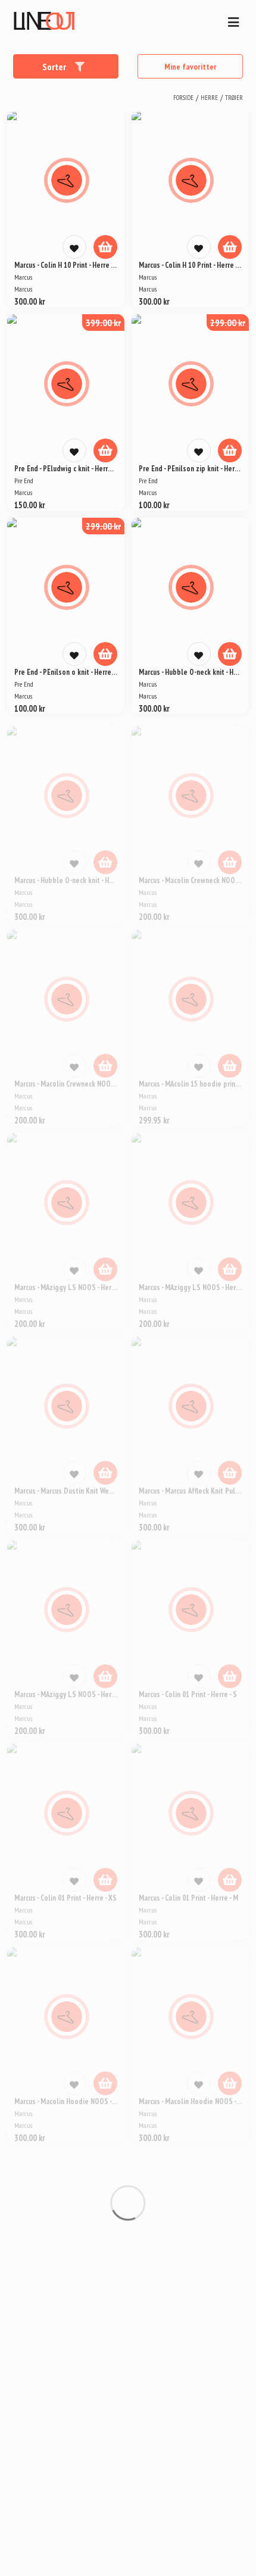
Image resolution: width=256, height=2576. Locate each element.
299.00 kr (228, 323)
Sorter (55, 67)
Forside (183, 98)
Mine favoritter (191, 67)
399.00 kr (103, 323)
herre (209, 98)
